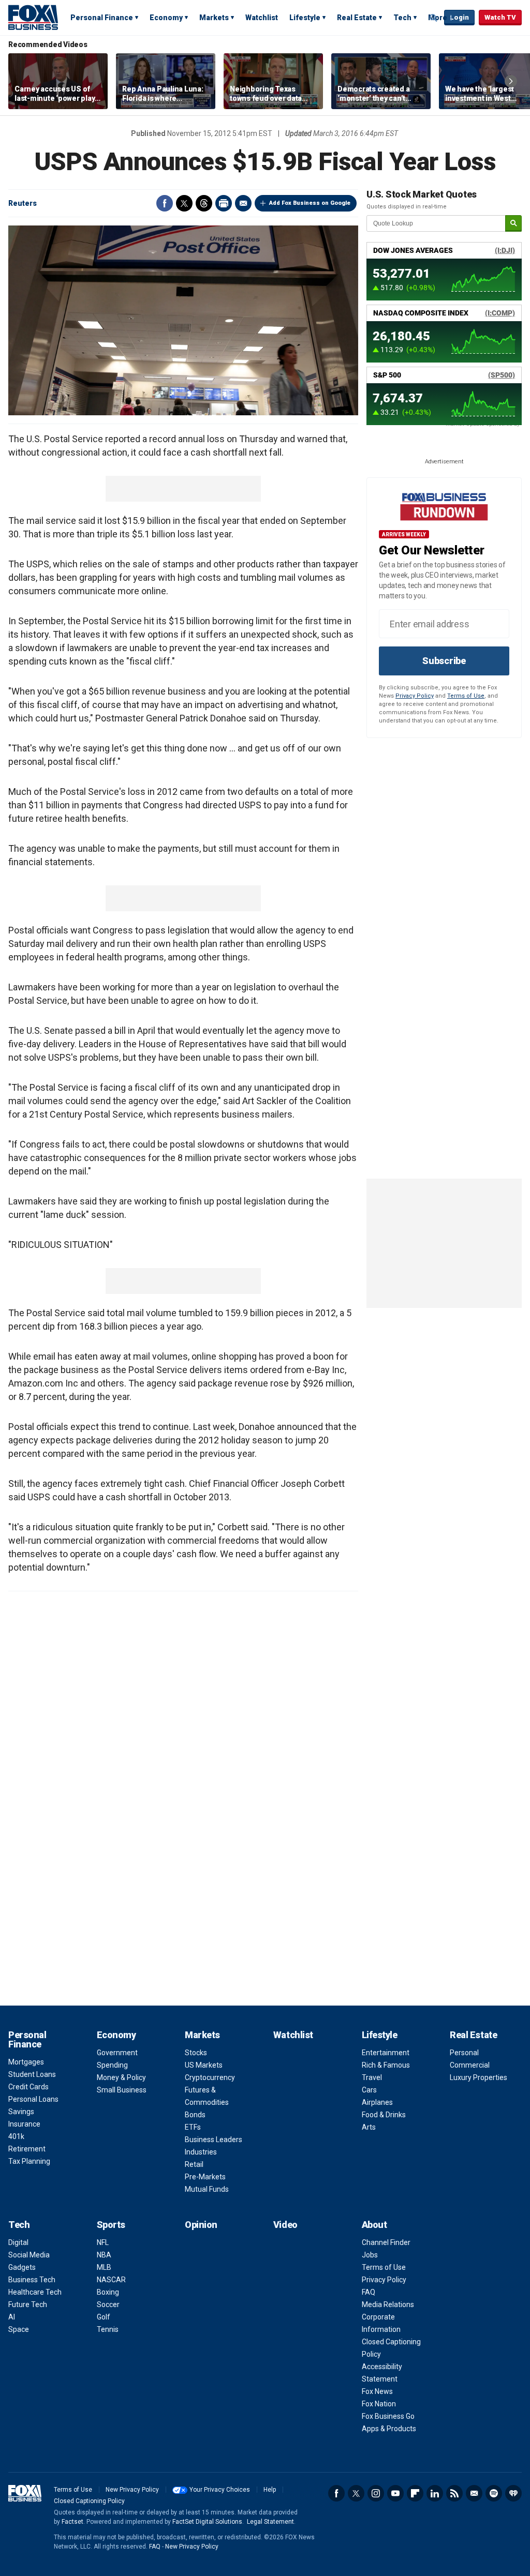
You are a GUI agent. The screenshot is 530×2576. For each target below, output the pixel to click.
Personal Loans (33, 2099)
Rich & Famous (386, 2065)
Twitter (184, 203)
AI (12, 2317)
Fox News (377, 2391)
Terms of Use (466, 696)
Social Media (29, 2255)
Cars (369, 2090)
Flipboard (415, 2493)
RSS (454, 2493)
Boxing (108, 2292)
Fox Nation (379, 2404)
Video (285, 2225)
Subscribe (444, 661)
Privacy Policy (415, 696)
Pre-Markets (205, 2177)
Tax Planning (29, 2161)
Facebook (165, 203)
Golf (104, 2317)
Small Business (122, 2090)
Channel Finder (386, 2242)
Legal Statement (270, 2522)
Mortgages (26, 2062)
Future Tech (28, 2304)
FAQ (369, 2292)
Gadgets (22, 2267)
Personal (464, 2053)
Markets (214, 18)
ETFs (193, 2127)
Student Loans (32, 2074)
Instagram (376, 2493)
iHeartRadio (513, 2493)
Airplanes (377, 2102)
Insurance (24, 2124)
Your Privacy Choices (220, 2490)
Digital (18, 2242)
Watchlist (262, 18)
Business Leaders (214, 2140)
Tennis (108, 2329)
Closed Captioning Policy (89, 2501)
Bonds (195, 2115)
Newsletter (474, 2493)
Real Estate (357, 18)
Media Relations (388, 2304)
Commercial (470, 2065)
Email (243, 203)
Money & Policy (121, 2077)
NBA (104, 2255)
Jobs (370, 2255)
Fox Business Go (388, 2416)
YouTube (395, 2493)
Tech (402, 18)
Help (270, 2490)
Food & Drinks (384, 2115)
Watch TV (500, 17)
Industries (201, 2152)
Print (224, 203)
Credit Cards (28, 2087)
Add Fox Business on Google (310, 203)
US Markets (204, 2065)
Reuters (23, 203)
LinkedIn (435, 2493)
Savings (21, 2112)
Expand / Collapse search (434, 18)
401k (16, 2136)
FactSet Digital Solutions (207, 2522)
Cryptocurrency (210, 2077)
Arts (369, 2127)
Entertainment (386, 2053)
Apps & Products (389, 2429)
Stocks (196, 2053)
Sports (111, 2225)
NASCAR (111, 2280)
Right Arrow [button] (511, 81)
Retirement (27, 2149)
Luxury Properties (479, 2077)
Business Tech (32, 2280)
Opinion (201, 2225)
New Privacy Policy (132, 2490)
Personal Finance (102, 18)
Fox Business (33, 17)
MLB (104, 2267)
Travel (372, 2077)
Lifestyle (305, 18)
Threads (204, 203)
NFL (103, 2242)
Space (19, 2329)
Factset (72, 2522)
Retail (194, 2164)
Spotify (494, 2493)
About (374, 2225)
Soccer (108, 2304)
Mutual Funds (207, 2189)
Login (459, 17)
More (438, 18)
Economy (166, 18)
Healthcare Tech (35, 2292)
